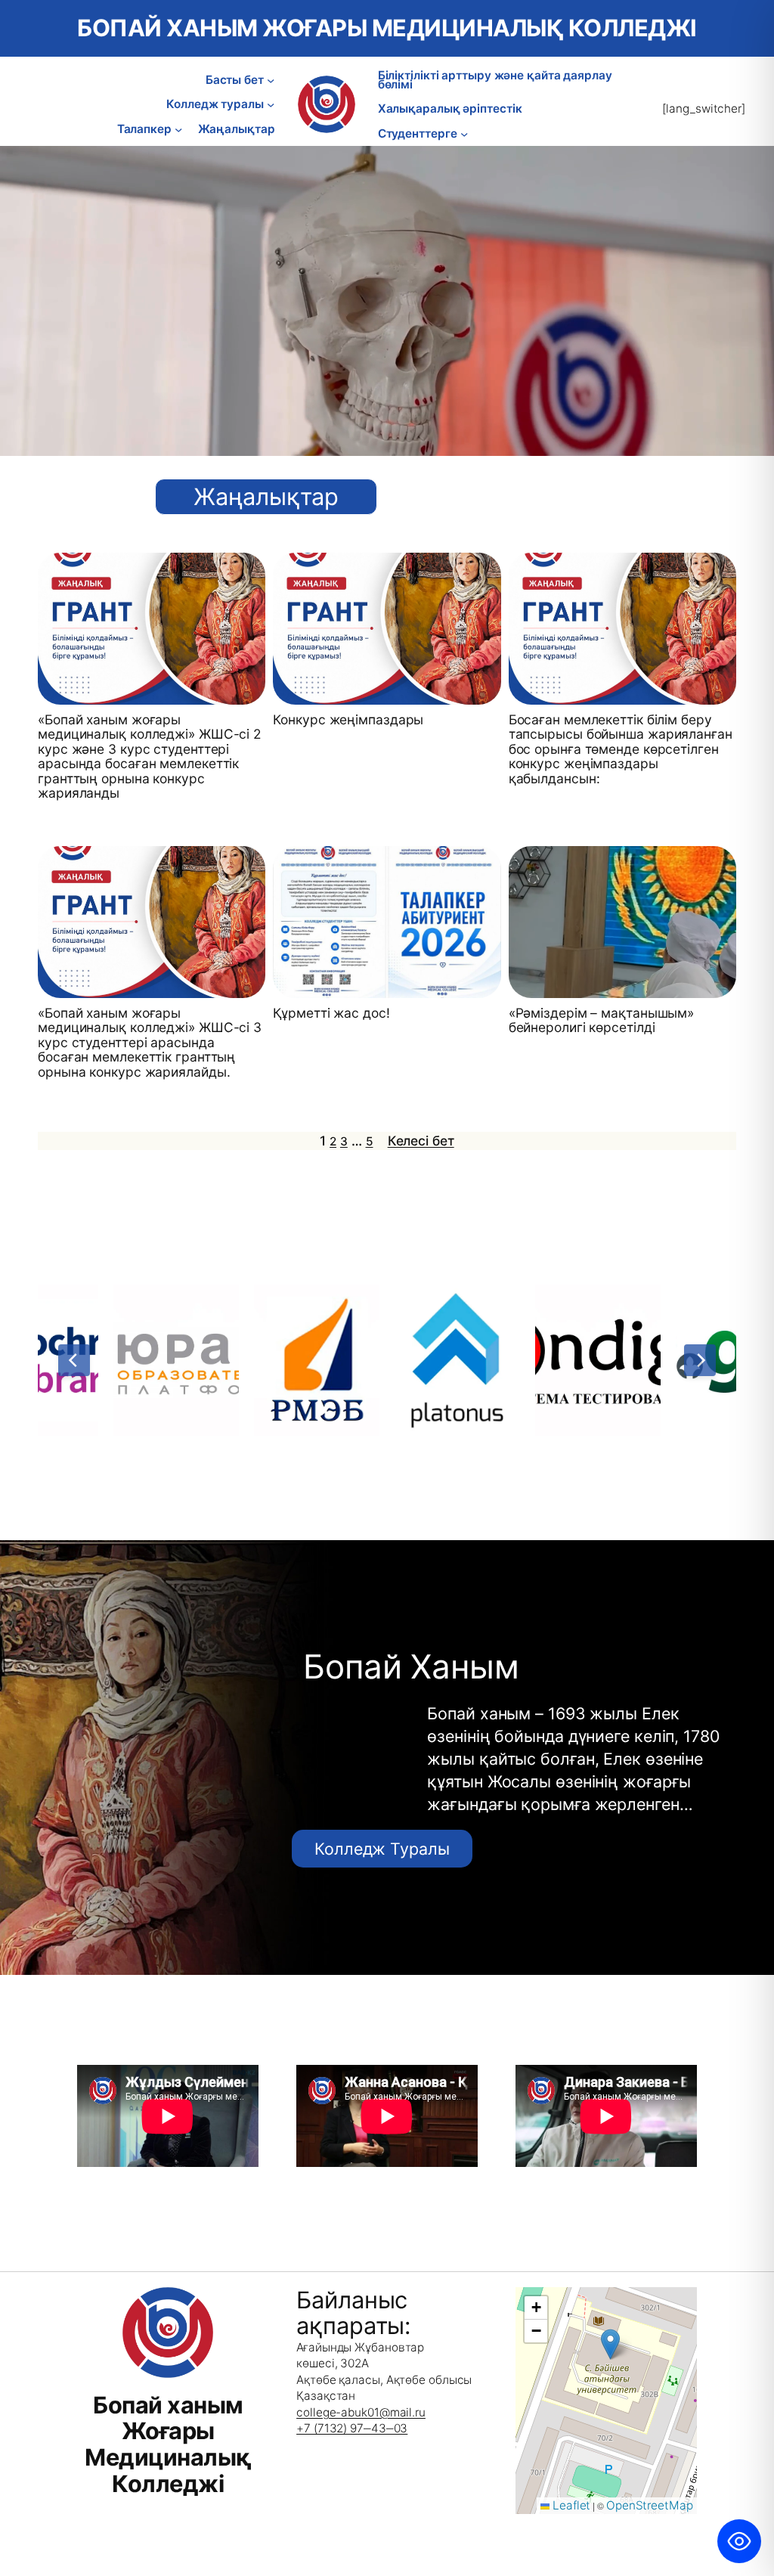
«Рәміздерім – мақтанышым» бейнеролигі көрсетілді (602, 1020)
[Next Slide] (700, 1360)
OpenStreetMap (650, 2505)
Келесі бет (421, 1141)
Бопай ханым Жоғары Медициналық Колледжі (387, 28)
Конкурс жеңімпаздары (348, 720)
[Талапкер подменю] (178, 129)
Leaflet (570, 2505)
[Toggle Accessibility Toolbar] (739, 2541)
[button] (610, 2344)
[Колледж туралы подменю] (271, 104)
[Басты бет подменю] (271, 80)
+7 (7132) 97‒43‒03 (352, 2428)
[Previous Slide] (74, 1360)
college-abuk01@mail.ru (361, 2412)
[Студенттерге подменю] (464, 134)
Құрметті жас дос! (331, 1013)
